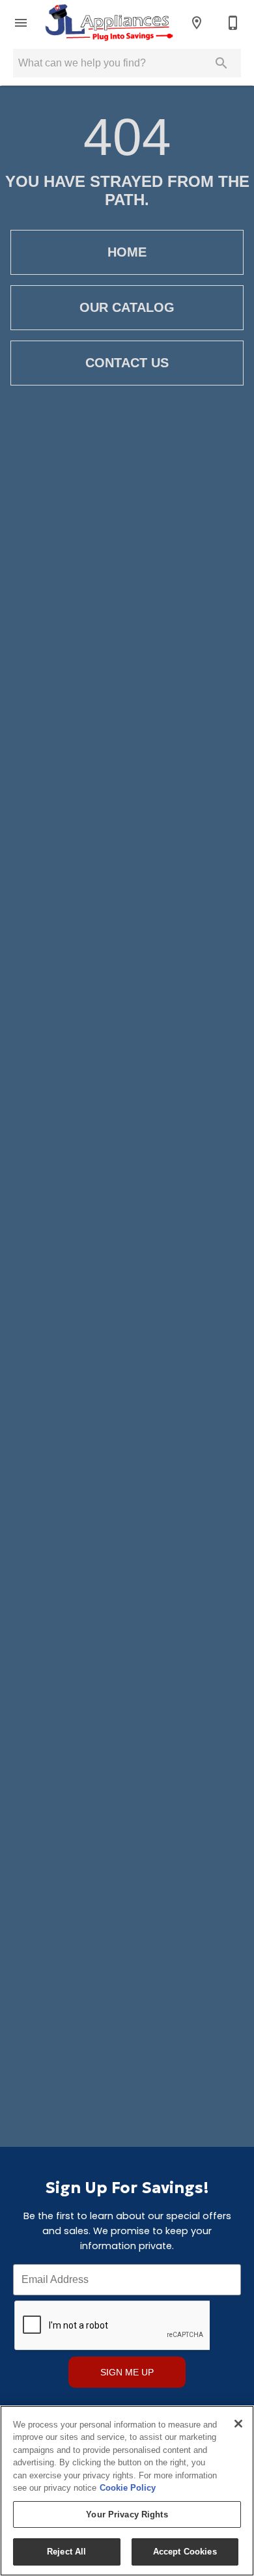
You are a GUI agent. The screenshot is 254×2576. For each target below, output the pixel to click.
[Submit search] (221, 63)
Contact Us (127, 363)
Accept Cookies (185, 2552)
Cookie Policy (128, 2488)
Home (127, 252)
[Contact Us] (233, 23)
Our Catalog (127, 307)
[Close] (238, 2424)
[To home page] (109, 23)
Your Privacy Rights (127, 2514)
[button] (21, 23)
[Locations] (197, 23)
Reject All (66, 2552)
